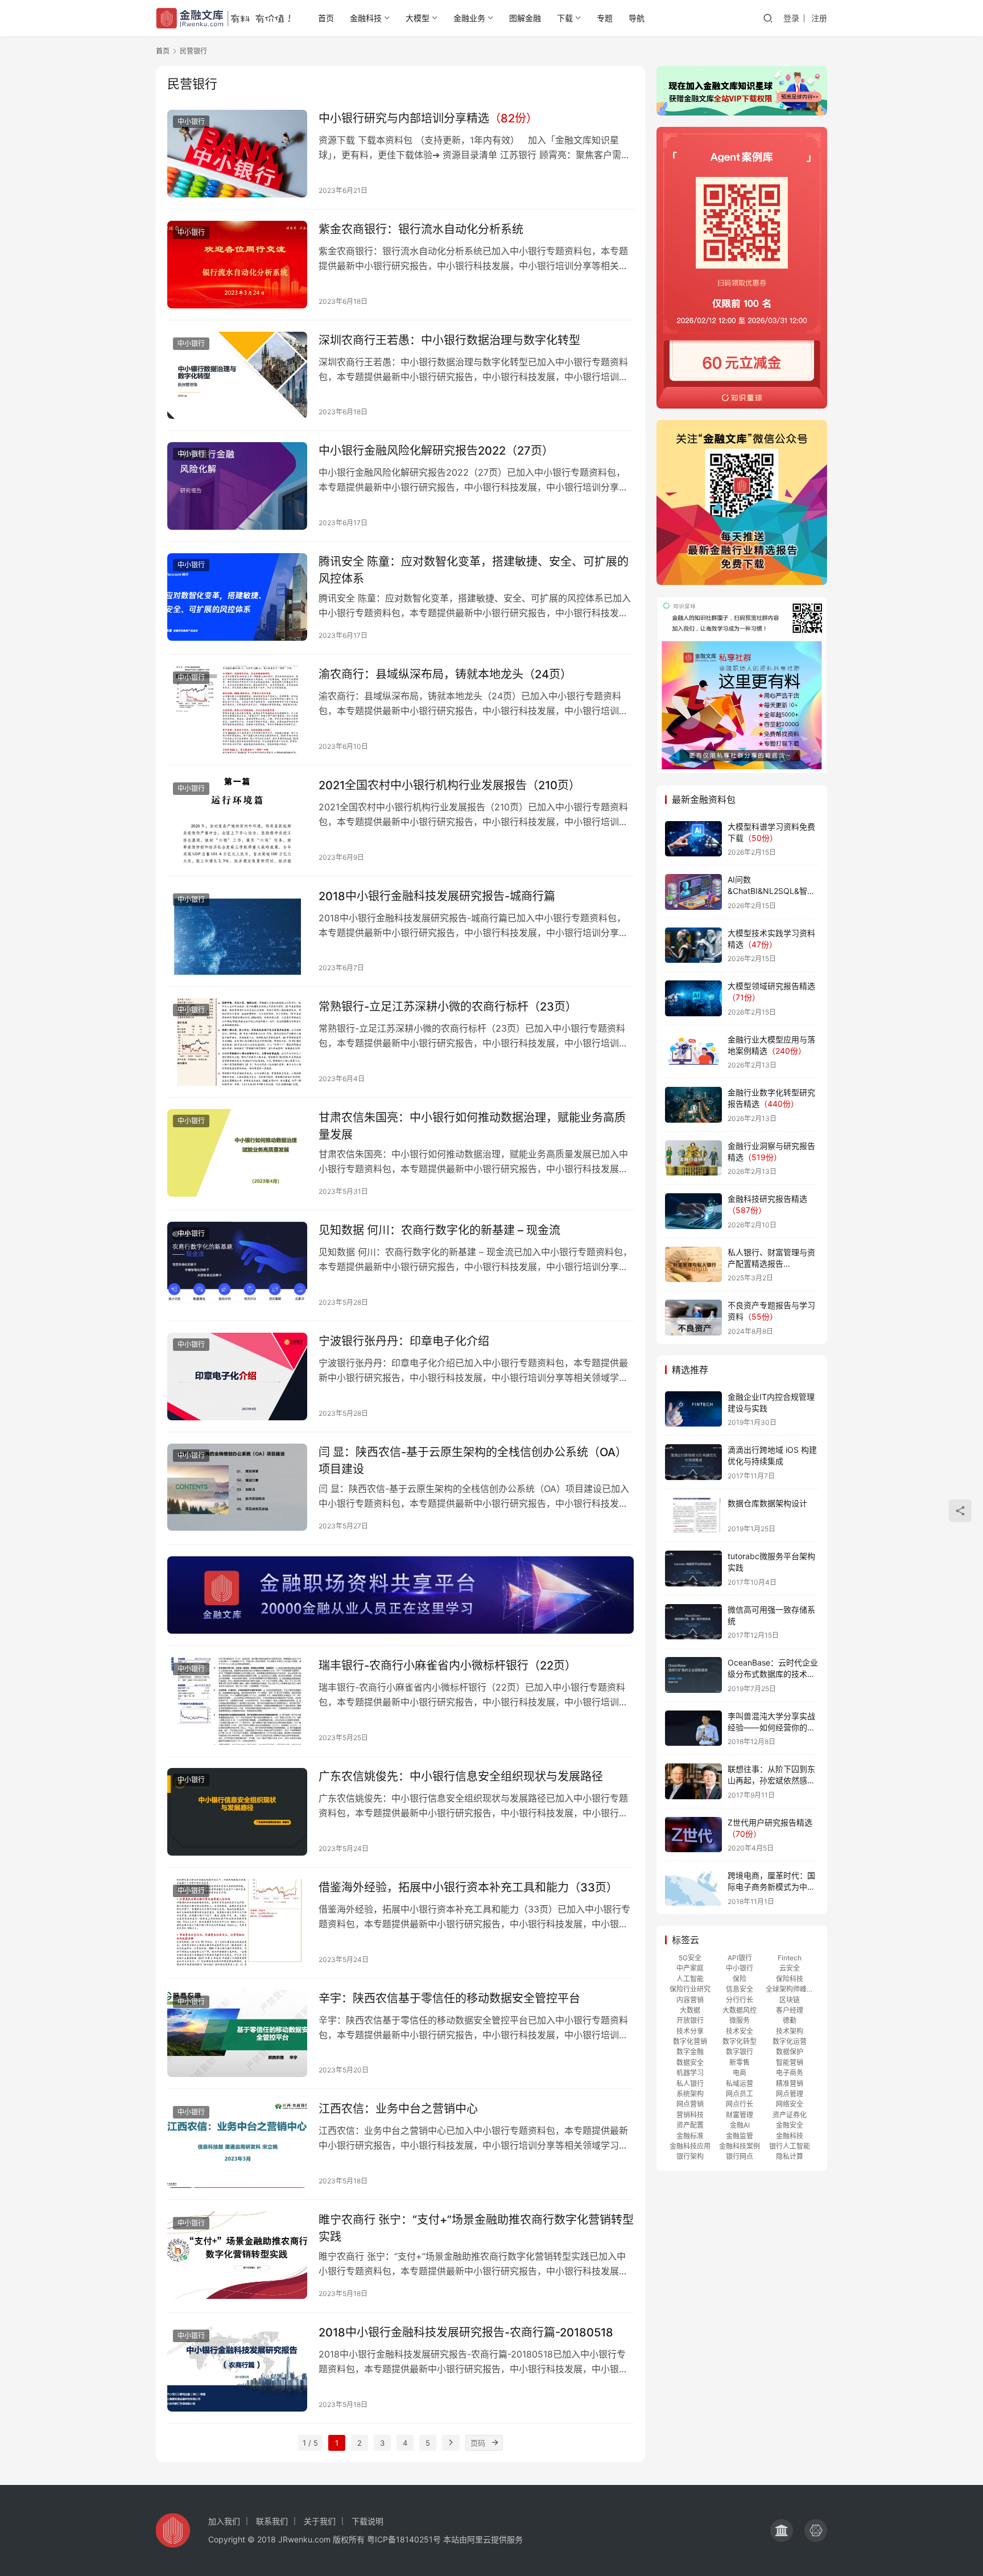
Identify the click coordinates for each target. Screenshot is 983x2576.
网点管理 (790, 2094)
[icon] (782, 2530)
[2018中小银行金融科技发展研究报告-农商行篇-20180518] (237, 2368)
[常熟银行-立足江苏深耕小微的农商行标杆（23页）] (237, 1042)
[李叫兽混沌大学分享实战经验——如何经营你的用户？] (693, 1728)
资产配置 (690, 2125)
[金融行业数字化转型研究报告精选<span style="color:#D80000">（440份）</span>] (693, 1105)
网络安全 (790, 2104)
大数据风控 (740, 2010)
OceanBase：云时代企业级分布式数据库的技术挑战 (773, 1674)
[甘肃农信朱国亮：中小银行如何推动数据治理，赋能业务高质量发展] (237, 1153)
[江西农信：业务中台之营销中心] (237, 2144)
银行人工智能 (790, 2146)
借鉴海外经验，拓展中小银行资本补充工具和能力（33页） (468, 1887)
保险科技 (790, 1979)
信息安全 (740, 1989)
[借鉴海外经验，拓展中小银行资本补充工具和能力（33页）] (237, 1923)
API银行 (740, 1958)
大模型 (418, 18)
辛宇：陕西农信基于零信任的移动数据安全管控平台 (449, 1998)
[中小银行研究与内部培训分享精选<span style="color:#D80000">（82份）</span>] (237, 154)
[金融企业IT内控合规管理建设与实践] (693, 1409)
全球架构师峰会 (790, 1989)
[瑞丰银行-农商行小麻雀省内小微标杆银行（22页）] (237, 1701)
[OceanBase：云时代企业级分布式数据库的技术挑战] (693, 1675)
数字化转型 (740, 2041)
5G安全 (690, 1958)
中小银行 (191, 121)
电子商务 (790, 2073)
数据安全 (690, 2062)
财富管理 (740, 2115)
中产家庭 (690, 1968)
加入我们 (224, 2521)
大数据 (690, 2010)
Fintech (790, 1958)
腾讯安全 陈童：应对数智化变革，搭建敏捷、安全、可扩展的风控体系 (474, 570)
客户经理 (790, 2010)
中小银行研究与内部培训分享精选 (428, 118)
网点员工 (740, 2094)
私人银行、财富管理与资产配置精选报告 (771, 1263)
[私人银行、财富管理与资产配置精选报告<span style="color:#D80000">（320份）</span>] (693, 1265)
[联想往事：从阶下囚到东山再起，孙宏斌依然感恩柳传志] (693, 1781)
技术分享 (690, 2031)
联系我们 (272, 2521)
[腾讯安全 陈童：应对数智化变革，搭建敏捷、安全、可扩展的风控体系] (237, 597)
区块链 (790, 2000)
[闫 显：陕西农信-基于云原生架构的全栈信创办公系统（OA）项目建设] (237, 1487)
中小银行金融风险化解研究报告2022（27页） (436, 451)
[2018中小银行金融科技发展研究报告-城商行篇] (237, 932)
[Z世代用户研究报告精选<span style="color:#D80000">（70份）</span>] (693, 1835)
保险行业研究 (690, 1989)
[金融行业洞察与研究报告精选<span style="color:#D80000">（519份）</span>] (693, 1158)
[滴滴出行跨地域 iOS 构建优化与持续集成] (693, 1462)
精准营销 (790, 2084)
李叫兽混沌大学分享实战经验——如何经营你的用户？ (771, 1727)
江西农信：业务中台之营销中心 (398, 2109)
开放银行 (690, 2020)
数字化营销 (690, 2041)
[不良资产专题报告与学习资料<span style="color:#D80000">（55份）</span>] (693, 1318)
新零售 (740, 2062)
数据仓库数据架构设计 (767, 1503)
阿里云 (479, 2539)
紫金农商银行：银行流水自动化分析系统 (421, 229)
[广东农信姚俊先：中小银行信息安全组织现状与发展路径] (237, 1812)
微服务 (740, 2020)
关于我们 (320, 2521)
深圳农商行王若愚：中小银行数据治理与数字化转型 (449, 340)
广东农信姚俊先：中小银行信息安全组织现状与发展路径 (461, 1777)
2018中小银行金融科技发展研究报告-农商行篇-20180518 (466, 2332)
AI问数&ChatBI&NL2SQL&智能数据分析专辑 (771, 891)
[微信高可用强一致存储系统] (693, 1622)
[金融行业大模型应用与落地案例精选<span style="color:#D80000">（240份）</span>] (693, 1052)
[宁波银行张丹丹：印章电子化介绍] (237, 1376)
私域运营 (740, 2084)
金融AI (740, 2125)
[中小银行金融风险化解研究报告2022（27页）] (237, 486)
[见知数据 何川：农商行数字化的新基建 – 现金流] (237, 1266)
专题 (605, 18)
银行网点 (740, 2156)
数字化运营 (790, 2041)
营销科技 (690, 2115)
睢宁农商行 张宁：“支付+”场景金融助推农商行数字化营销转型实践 (476, 2228)
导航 (637, 18)
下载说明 (367, 2521)
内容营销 (690, 2000)
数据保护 (790, 2052)
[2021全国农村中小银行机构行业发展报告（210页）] (237, 821)
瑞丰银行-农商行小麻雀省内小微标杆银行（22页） (447, 1666)
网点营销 (690, 2104)
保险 (740, 1979)
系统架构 (690, 2094)
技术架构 (790, 2031)
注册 (819, 18)
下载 (565, 18)
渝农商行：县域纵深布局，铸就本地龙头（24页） (445, 674)
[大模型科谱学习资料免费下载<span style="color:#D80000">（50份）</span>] (693, 839)
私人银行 (690, 2084)
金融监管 (740, 2136)
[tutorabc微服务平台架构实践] (693, 1569)
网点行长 (740, 2104)
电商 (740, 2073)
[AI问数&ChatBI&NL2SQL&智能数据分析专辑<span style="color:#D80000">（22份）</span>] (693, 892)
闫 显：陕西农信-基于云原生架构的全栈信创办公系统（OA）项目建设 (473, 1460)
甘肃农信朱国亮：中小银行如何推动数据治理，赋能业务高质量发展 (472, 1126)
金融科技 (366, 18)
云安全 (790, 1968)
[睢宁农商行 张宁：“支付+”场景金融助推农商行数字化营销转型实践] (237, 2255)
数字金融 (690, 2052)
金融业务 (469, 18)
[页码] (495, 2443)
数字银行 (740, 2052)
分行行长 (740, 2000)
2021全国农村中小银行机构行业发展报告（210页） (449, 785)
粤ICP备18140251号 (404, 2539)
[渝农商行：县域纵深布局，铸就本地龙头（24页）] (237, 710)
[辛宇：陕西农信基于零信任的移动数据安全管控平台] (237, 2034)
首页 (326, 18)
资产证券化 (790, 2115)
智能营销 (790, 2062)
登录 (791, 18)
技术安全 (740, 2031)
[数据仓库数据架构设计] (693, 1516)
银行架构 (690, 2156)
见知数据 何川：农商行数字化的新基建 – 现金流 (439, 1230)
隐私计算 (790, 2156)
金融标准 (690, 2136)
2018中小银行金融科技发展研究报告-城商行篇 (437, 896)
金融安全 (790, 2125)
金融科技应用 (690, 2146)
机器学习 (690, 2073)
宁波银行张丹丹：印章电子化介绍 (404, 1341)
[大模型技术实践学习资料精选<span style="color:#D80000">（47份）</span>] (693, 945)
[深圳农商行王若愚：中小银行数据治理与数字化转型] (237, 376)
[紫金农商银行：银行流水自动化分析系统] (237, 265)
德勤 (790, 2020)
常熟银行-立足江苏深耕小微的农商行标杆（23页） (448, 1007)
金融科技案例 (740, 2146)
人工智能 (690, 1979)
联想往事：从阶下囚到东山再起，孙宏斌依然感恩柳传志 (771, 1780)
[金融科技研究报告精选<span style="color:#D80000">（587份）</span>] (693, 1211)
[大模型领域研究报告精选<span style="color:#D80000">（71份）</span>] (693, 998)
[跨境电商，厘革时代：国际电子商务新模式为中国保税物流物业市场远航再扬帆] (693, 1888)
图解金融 (525, 18)
